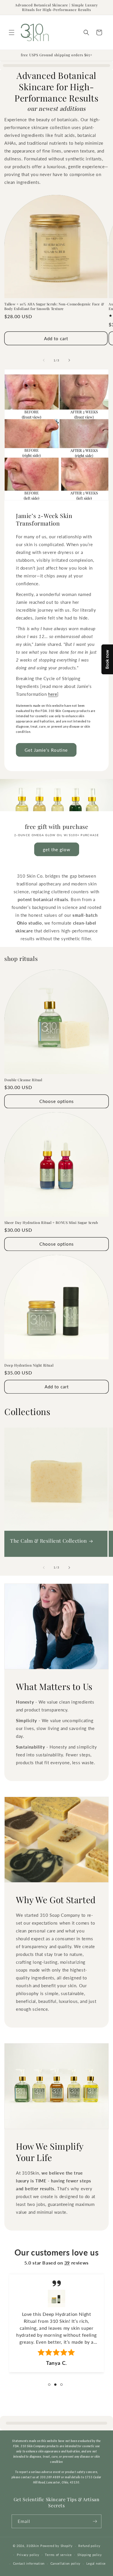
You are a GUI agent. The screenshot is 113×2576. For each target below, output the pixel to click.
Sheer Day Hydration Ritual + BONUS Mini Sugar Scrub (51, 1223)
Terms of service (58, 2555)
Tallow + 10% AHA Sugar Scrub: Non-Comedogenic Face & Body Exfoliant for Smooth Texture (54, 306)
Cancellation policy (65, 2563)
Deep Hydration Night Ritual (29, 1365)
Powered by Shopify (57, 2546)
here (53, 694)
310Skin (33, 2546)
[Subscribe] (95, 2521)
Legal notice (96, 2563)
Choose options (57, 1101)
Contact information (29, 2563)
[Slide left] (44, 360)
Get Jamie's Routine (46, 750)
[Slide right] (69, 360)
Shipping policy (90, 2555)
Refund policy (89, 2546)
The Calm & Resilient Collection (49, 1541)
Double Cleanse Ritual (23, 1080)
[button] (12, 32)
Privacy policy (28, 2555)
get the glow (57, 849)
